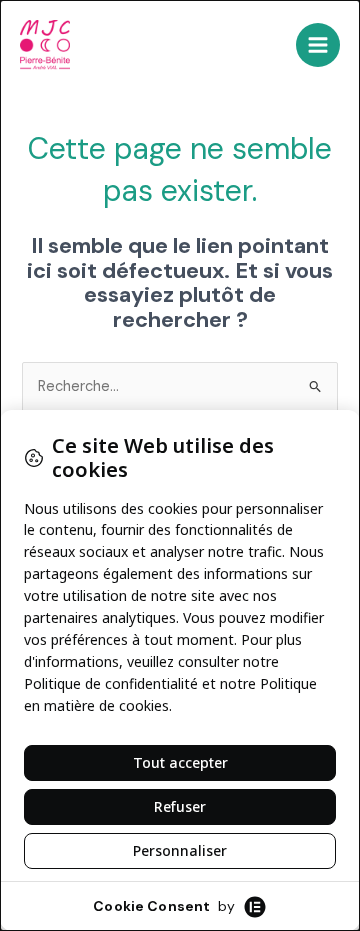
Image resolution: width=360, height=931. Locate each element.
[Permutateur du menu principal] (318, 45)
